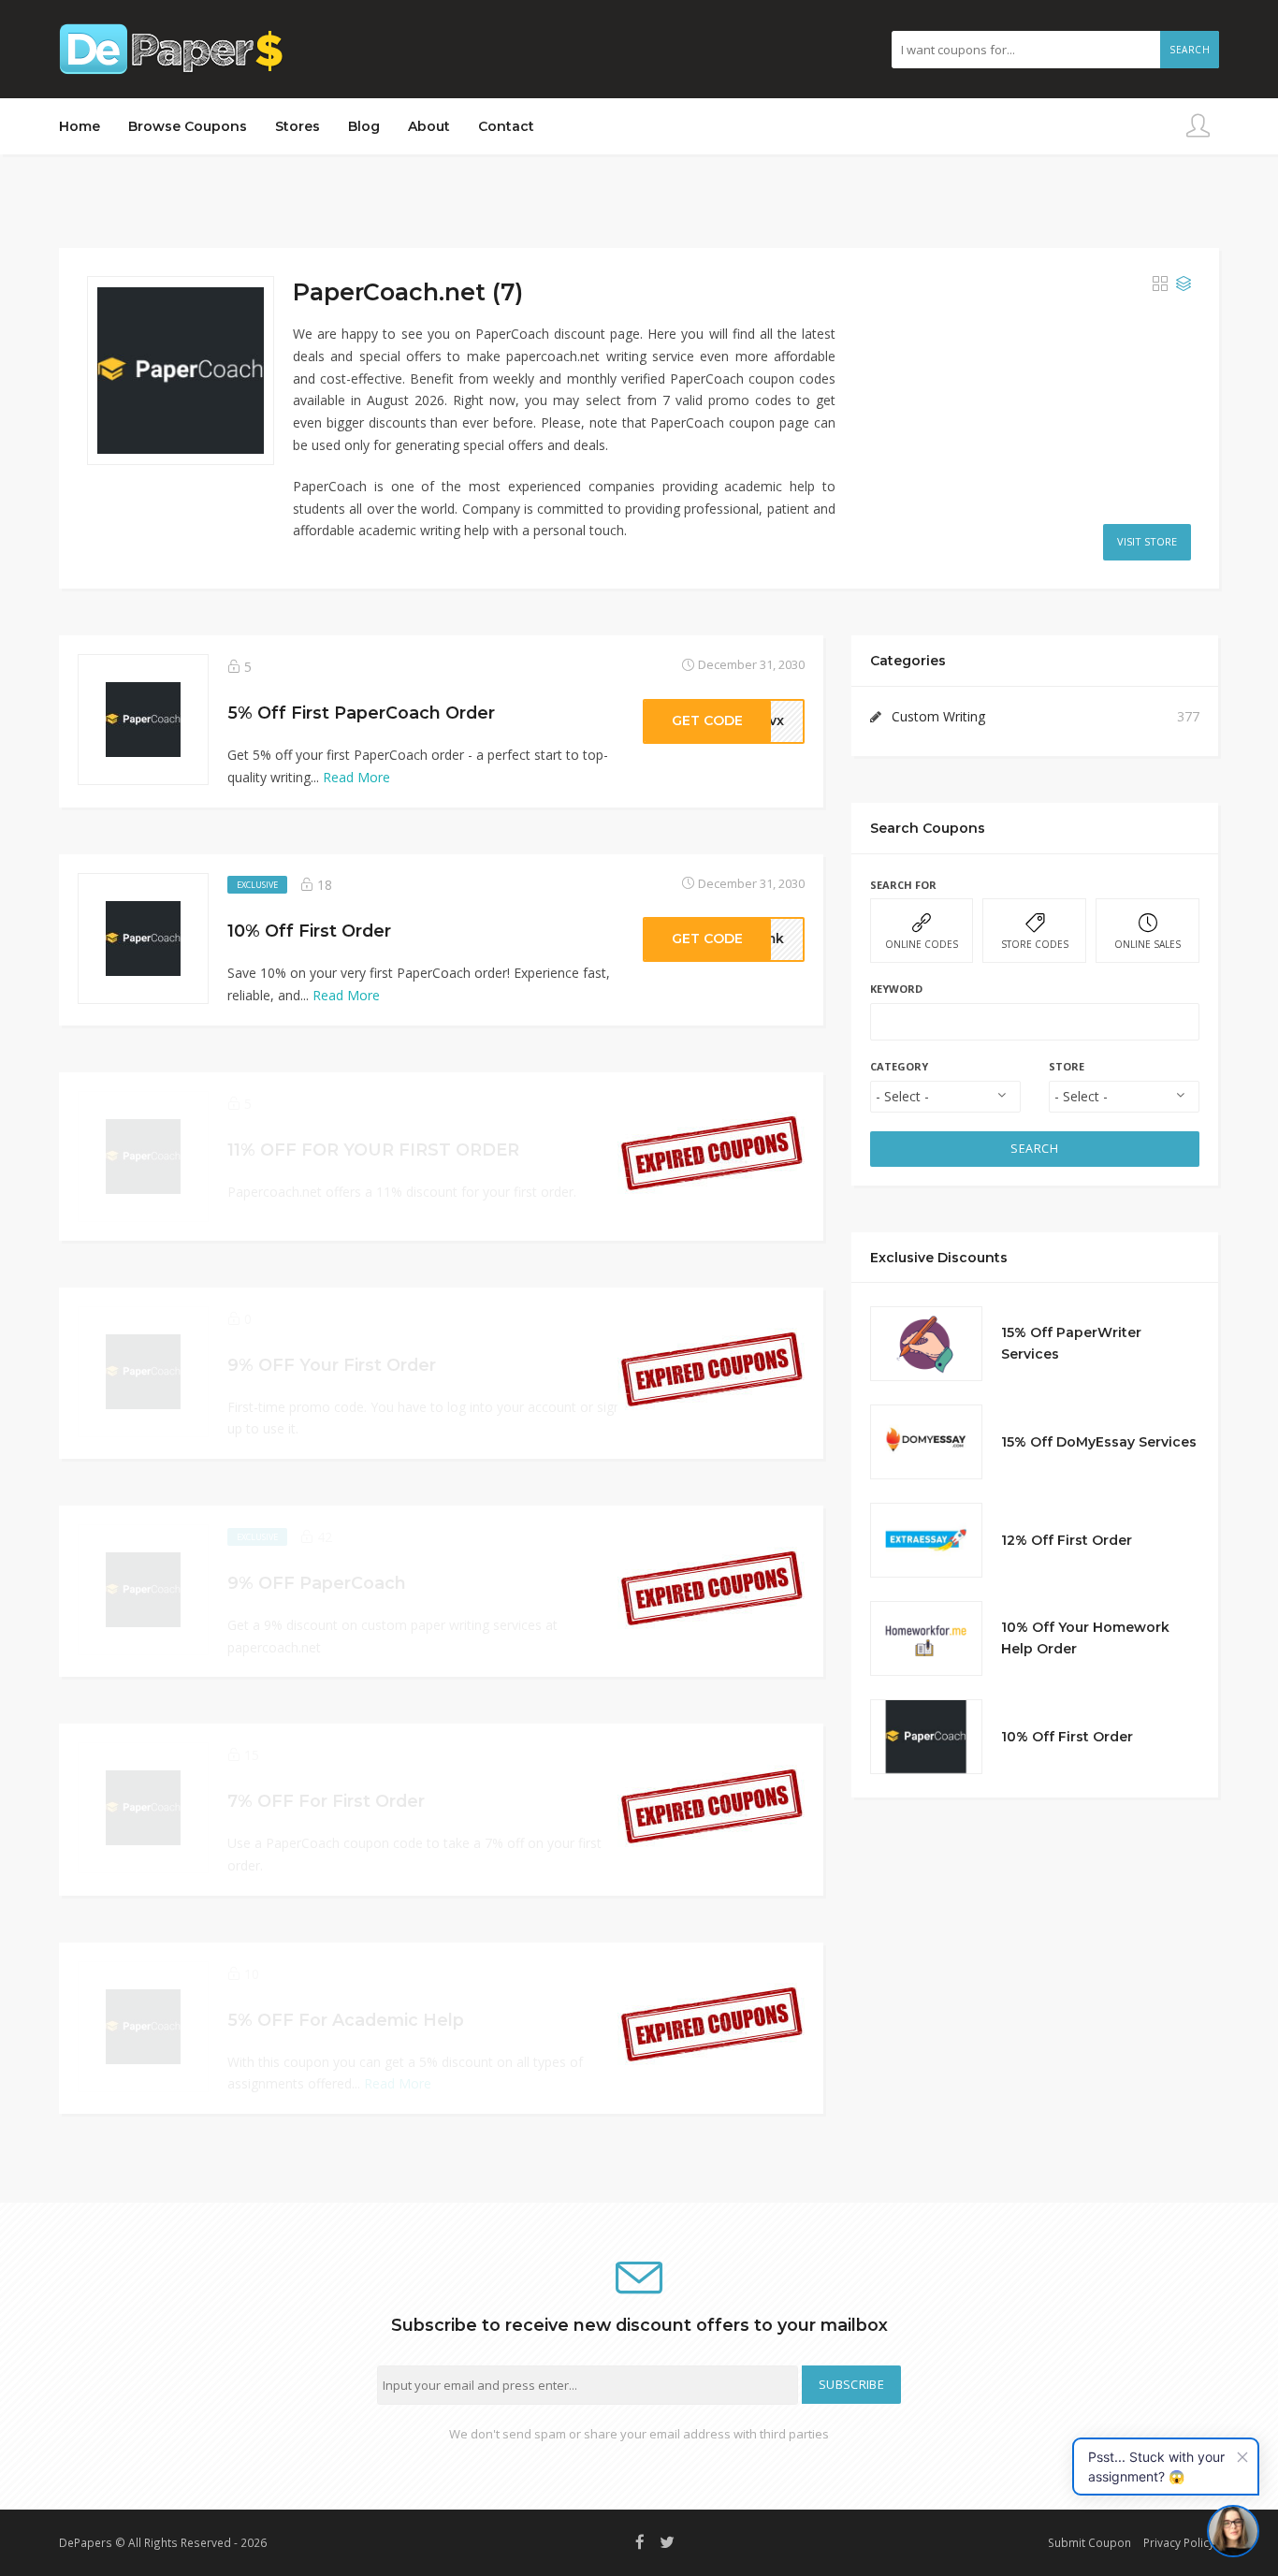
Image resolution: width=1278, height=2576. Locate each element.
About (429, 126)
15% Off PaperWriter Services (1071, 1344)
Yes (1017, 2528)
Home (80, 126)
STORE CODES (1035, 944)
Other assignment (1145, 2528)
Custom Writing (938, 716)
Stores (298, 126)
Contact (506, 126)
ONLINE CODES (922, 944)
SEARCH (1034, 1149)
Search (1190, 50)
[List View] (1184, 284)
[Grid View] (1160, 284)
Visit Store (1147, 541)
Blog (364, 126)
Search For (903, 885)
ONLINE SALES (1147, 944)
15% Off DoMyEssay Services (1099, 1442)
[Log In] (1198, 127)
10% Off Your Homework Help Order (1085, 1638)
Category (899, 1066)
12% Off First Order (1067, 1540)
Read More (356, 777)
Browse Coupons (188, 126)
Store (1067, 1066)
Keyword (896, 989)
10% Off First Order (1067, 1737)
